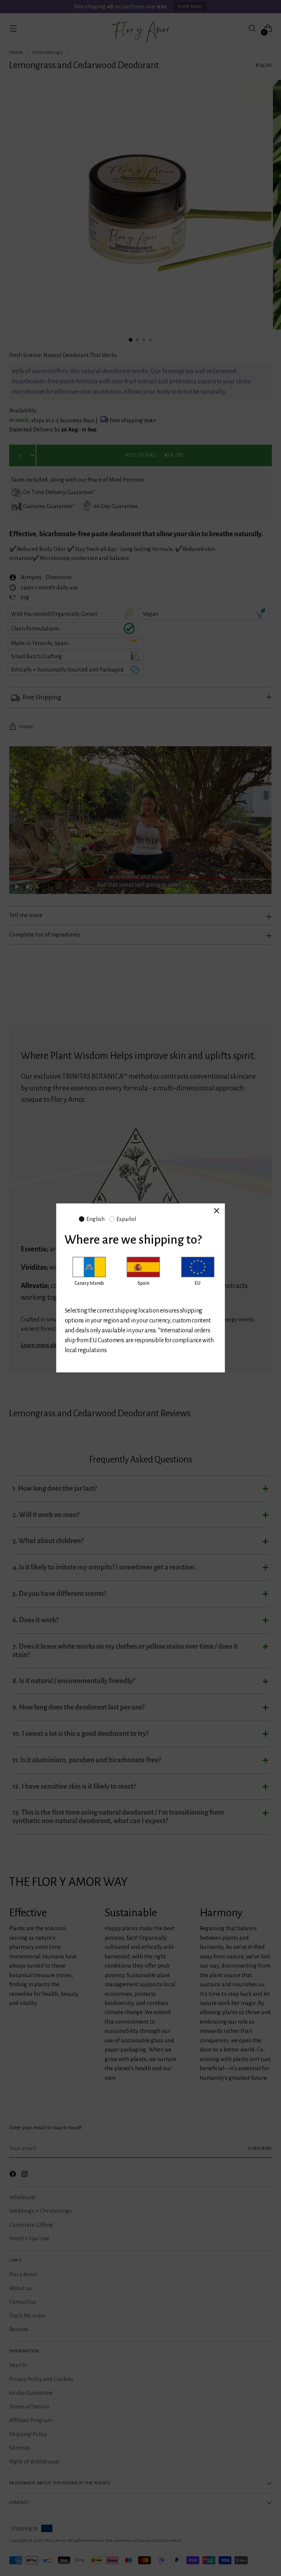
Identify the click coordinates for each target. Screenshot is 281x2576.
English (95, 1219)
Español (126, 1219)
